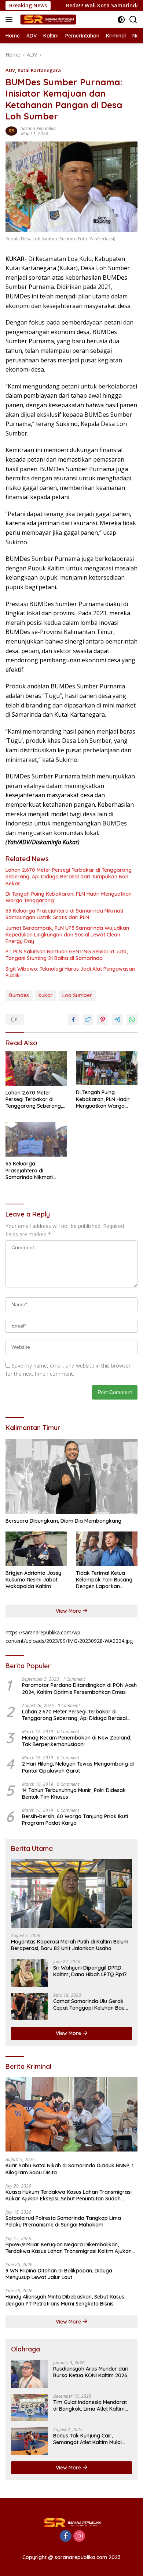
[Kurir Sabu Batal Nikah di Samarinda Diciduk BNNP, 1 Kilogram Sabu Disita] (71, 2115)
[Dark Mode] (121, 20)
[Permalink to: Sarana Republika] (11, 130)
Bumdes (19, 995)
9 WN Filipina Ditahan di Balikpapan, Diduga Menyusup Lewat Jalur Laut (59, 2274)
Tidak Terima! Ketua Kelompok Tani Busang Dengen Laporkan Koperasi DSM (104, 1580)
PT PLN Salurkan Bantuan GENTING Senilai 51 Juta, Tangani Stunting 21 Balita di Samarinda (67, 955)
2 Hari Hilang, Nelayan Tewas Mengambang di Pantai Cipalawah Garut (78, 1767)
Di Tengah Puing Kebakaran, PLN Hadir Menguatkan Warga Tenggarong (69, 897)
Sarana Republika (38, 128)
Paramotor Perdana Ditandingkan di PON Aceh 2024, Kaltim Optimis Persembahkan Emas (79, 1688)
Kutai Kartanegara (39, 70)
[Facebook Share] (73, 1020)
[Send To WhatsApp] (132, 1020)
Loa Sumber (77, 995)
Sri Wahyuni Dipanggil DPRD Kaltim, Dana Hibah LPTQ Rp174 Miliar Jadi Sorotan (91, 1971)
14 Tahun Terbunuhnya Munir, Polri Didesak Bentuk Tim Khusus (74, 1794)
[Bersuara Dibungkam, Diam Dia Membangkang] (71, 1477)
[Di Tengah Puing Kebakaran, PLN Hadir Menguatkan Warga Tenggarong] (107, 1068)
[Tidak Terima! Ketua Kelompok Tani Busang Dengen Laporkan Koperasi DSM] (107, 1549)
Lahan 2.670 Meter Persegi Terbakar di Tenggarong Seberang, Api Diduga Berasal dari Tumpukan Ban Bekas (69, 877)
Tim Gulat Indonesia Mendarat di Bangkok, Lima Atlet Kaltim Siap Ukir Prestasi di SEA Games (92, 2405)
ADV (10, 70)
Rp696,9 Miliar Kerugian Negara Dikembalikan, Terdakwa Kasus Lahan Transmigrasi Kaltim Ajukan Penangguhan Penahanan (69, 2248)
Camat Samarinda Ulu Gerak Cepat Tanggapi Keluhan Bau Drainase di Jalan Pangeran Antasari (89, 2004)
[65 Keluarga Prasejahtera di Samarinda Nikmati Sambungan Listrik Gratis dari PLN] (36, 1139)
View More (69, 1611)
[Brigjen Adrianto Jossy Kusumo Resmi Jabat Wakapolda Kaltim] (36, 1549)
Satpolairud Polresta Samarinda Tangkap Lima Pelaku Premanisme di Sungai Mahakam (63, 2221)
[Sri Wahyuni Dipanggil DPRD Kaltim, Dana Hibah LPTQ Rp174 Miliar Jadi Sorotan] (29, 1973)
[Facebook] (66, 2536)
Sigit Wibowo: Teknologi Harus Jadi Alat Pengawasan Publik (70, 972)
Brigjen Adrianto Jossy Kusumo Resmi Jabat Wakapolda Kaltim (33, 1580)
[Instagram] (79, 2536)
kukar (46, 995)
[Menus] (10, 19)
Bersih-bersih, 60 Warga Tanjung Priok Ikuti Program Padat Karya (75, 1820)
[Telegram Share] (117, 1020)
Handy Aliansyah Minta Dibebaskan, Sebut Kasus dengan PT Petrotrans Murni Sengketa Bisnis (65, 2300)
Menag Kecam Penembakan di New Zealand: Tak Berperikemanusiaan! (77, 1741)
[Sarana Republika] (47, 19)
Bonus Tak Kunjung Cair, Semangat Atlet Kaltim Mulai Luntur (87, 2439)
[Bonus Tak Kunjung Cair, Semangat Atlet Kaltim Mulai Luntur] (29, 2441)
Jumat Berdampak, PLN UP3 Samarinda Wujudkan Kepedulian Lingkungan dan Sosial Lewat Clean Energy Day (67, 935)
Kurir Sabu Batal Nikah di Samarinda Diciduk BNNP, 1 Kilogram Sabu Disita (69, 2169)
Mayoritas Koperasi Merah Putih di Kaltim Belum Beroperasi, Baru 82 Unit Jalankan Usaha (70, 1945)
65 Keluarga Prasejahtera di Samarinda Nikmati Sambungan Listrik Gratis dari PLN (64, 914)
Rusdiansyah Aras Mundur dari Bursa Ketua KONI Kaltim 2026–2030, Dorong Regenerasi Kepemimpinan (92, 2372)
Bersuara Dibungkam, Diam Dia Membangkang (63, 1521)
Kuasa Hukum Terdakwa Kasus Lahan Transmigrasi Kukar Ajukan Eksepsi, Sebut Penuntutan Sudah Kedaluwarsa (69, 2195)
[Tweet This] (88, 1020)
